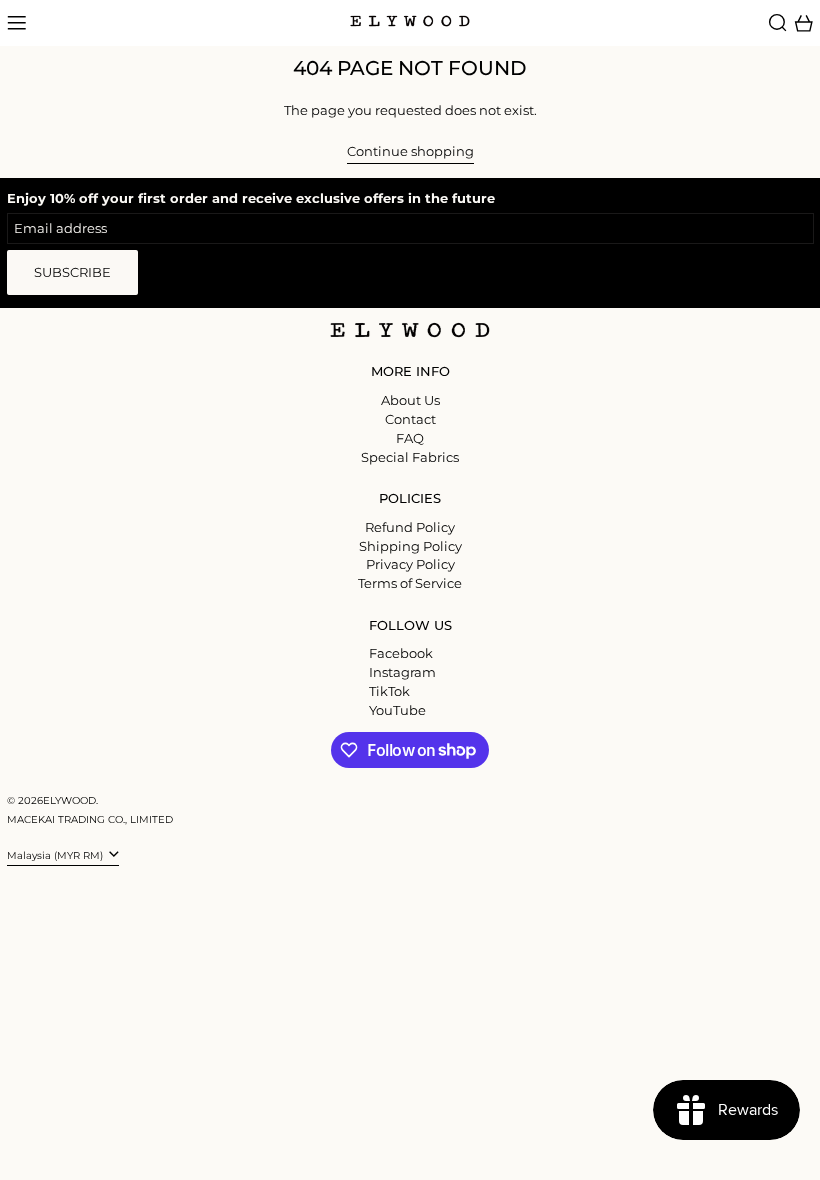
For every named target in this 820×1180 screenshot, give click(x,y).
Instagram (402, 672)
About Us (410, 400)
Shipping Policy (410, 546)
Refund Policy (410, 527)
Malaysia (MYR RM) (56, 855)
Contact (410, 419)
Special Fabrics (410, 457)
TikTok (389, 691)
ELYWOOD (69, 800)
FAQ (410, 438)
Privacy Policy (410, 564)
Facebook (401, 653)
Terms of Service (410, 583)
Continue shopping (410, 151)
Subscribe (72, 272)
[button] (778, 23)
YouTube (397, 710)
